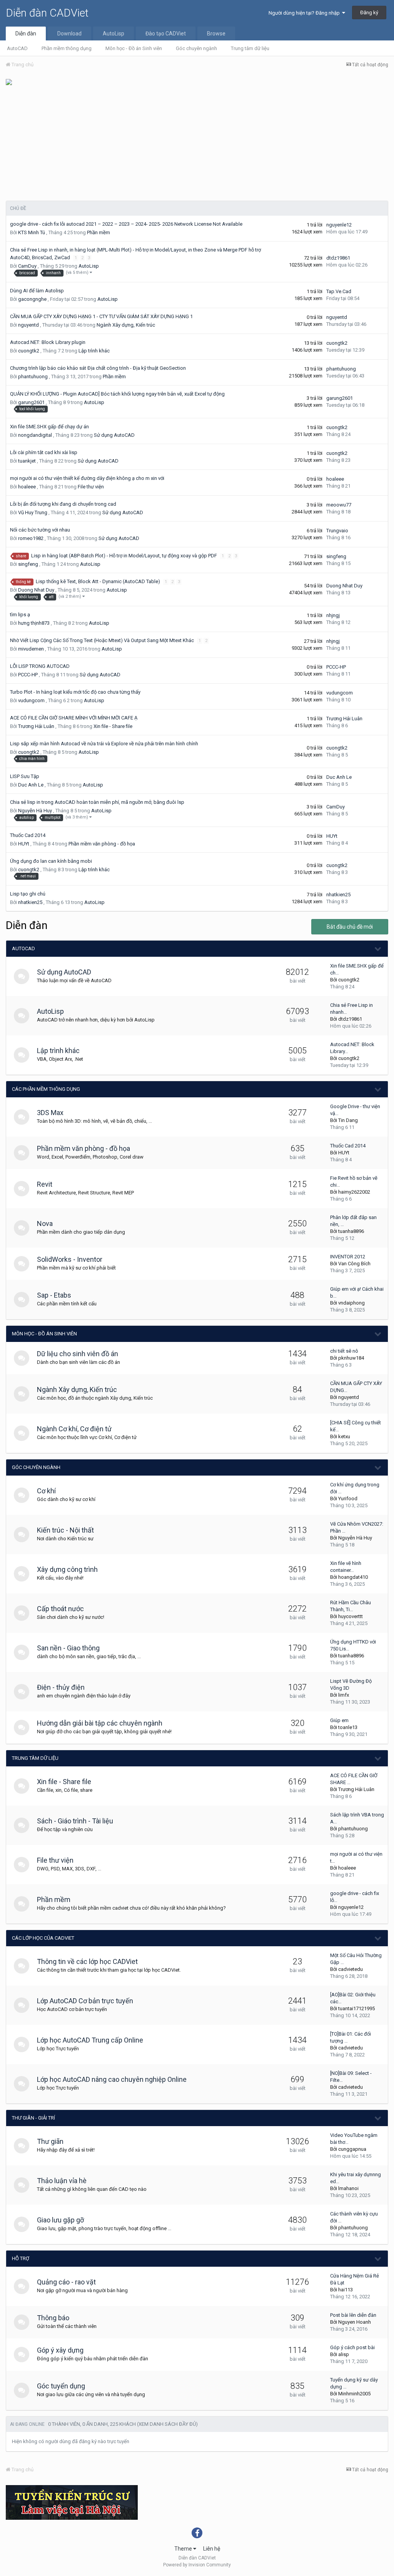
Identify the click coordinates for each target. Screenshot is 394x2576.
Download (69, 34)
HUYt (24, 844)
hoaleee (27, 487)
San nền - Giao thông (68, 1648)
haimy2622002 (354, 1192)
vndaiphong (351, 1303)
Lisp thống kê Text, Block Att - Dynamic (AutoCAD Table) (98, 581)
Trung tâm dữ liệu (250, 48)
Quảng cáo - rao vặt (66, 2282)
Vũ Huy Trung (33, 512)
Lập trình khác (94, 351)
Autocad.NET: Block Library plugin (48, 342)
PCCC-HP (28, 675)
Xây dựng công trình (67, 1569)
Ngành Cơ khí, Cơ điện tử (74, 1429)
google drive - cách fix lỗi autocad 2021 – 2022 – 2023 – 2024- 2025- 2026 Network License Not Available (126, 224)
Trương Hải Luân (36, 726)
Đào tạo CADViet (166, 34)
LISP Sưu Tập (25, 776)
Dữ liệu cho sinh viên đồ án (78, 1354)
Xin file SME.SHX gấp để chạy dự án (49, 427)
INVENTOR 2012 (348, 1257)
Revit (45, 1184)
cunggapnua (352, 2149)
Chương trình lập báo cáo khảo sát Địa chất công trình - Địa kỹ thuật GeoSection (98, 368)
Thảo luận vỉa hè (62, 2181)
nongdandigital (35, 435)
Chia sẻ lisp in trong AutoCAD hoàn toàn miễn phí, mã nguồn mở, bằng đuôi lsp (97, 802)
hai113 (346, 2290)
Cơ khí (46, 1491)
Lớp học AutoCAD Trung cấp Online (90, 2040)
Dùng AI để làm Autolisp (37, 291)
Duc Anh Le (31, 785)
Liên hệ (212, 2549)
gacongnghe (32, 299)
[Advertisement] (197, 143)
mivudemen (31, 649)
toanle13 (348, 1727)
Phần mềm (98, 232)
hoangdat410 (353, 1577)
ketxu (344, 1436)
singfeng (28, 564)
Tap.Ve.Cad (339, 291)
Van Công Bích (354, 1264)
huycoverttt (351, 1616)
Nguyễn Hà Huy (35, 811)
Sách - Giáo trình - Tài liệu (75, 1821)
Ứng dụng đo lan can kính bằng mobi (51, 861)
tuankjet (27, 461)
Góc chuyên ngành (196, 48)
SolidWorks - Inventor (70, 1259)
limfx (344, 1695)
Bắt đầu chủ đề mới (350, 927)
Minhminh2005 (354, 2394)
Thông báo (53, 2318)
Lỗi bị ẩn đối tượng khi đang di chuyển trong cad (63, 504)
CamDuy (27, 266)
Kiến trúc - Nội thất (65, 1530)
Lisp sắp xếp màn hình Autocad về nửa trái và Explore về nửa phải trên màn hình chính (104, 744)
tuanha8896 (351, 1231)
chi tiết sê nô (344, 1351)
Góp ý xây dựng (60, 2350)
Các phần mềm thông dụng (46, 1089)
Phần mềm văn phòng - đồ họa (102, 844)
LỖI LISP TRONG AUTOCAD (40, 666)
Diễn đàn (26, 34)
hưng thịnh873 (34, 623)
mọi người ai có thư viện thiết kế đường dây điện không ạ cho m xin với (87, 478)
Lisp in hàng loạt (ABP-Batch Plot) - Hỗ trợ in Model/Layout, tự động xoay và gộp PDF (125, 556)
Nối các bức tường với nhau (40, 530)
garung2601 (31, 402)
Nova (45, 1223)
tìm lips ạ (20, 615)
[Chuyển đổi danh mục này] (378, 949)
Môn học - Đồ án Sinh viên (134, 48)
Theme (184, 2549)
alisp (344, 2354)
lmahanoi (348, 2188)
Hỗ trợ (21, 2258)
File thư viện (91, 487)
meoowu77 (339, 505)
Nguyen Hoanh (355, 2322)
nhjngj (333, 615)
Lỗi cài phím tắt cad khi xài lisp (44, 452)
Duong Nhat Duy (36, 590)
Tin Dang (348, 1120)
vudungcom (31, 700)
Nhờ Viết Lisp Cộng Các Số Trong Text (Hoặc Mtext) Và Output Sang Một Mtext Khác (103, 640)
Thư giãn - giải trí (33, 2118)
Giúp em (339, 1720)
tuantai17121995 (356, 2008)
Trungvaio (337, 531)
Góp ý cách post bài (352, 2347)
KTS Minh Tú (32, 232)
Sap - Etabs (54, 1295)
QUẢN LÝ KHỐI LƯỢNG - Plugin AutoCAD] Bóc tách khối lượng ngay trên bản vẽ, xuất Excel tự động (118, 394)
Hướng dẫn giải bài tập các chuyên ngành (100, 1723)
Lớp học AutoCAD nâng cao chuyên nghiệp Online (112, 2079)
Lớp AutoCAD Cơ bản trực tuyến (85, 2001)
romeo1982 (31, 538)
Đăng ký (369, 13)
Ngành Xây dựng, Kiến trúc (126, 325)
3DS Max (50, 1113)
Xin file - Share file (113, 726)
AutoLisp (114, 34)
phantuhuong (33, 377)
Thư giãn (50, 2141)
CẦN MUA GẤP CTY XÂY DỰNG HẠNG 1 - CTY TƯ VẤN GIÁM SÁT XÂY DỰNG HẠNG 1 (101, 316)
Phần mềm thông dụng (67, 48)
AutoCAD (17, 48)
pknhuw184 (351, 1358)
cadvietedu (351, 1969)
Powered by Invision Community (197, 2565)
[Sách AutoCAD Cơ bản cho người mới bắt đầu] (9, 81)
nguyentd (28, 325)
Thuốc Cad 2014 (28, 835)
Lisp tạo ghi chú (28, 894)
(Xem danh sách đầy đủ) (167, 2424)
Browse (216, 34)
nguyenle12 (339, 225)
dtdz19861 (338, 258)
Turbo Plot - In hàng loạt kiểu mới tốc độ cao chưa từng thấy (75, 692)
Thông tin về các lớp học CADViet (87, 1961)
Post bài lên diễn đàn (353, 2315)
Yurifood (348, 1498)
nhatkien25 (30, 902)
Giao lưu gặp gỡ (60, 2220)
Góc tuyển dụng (61, 2386)
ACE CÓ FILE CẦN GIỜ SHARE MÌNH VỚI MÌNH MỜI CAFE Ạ (74, 718)
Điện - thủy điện (61, 1687)
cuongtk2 (29, 351)
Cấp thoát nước (60, 1609)
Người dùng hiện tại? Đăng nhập (305, 13)
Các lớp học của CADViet (43, 1938)
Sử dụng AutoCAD (114, 435)
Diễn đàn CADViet (47, 13)
